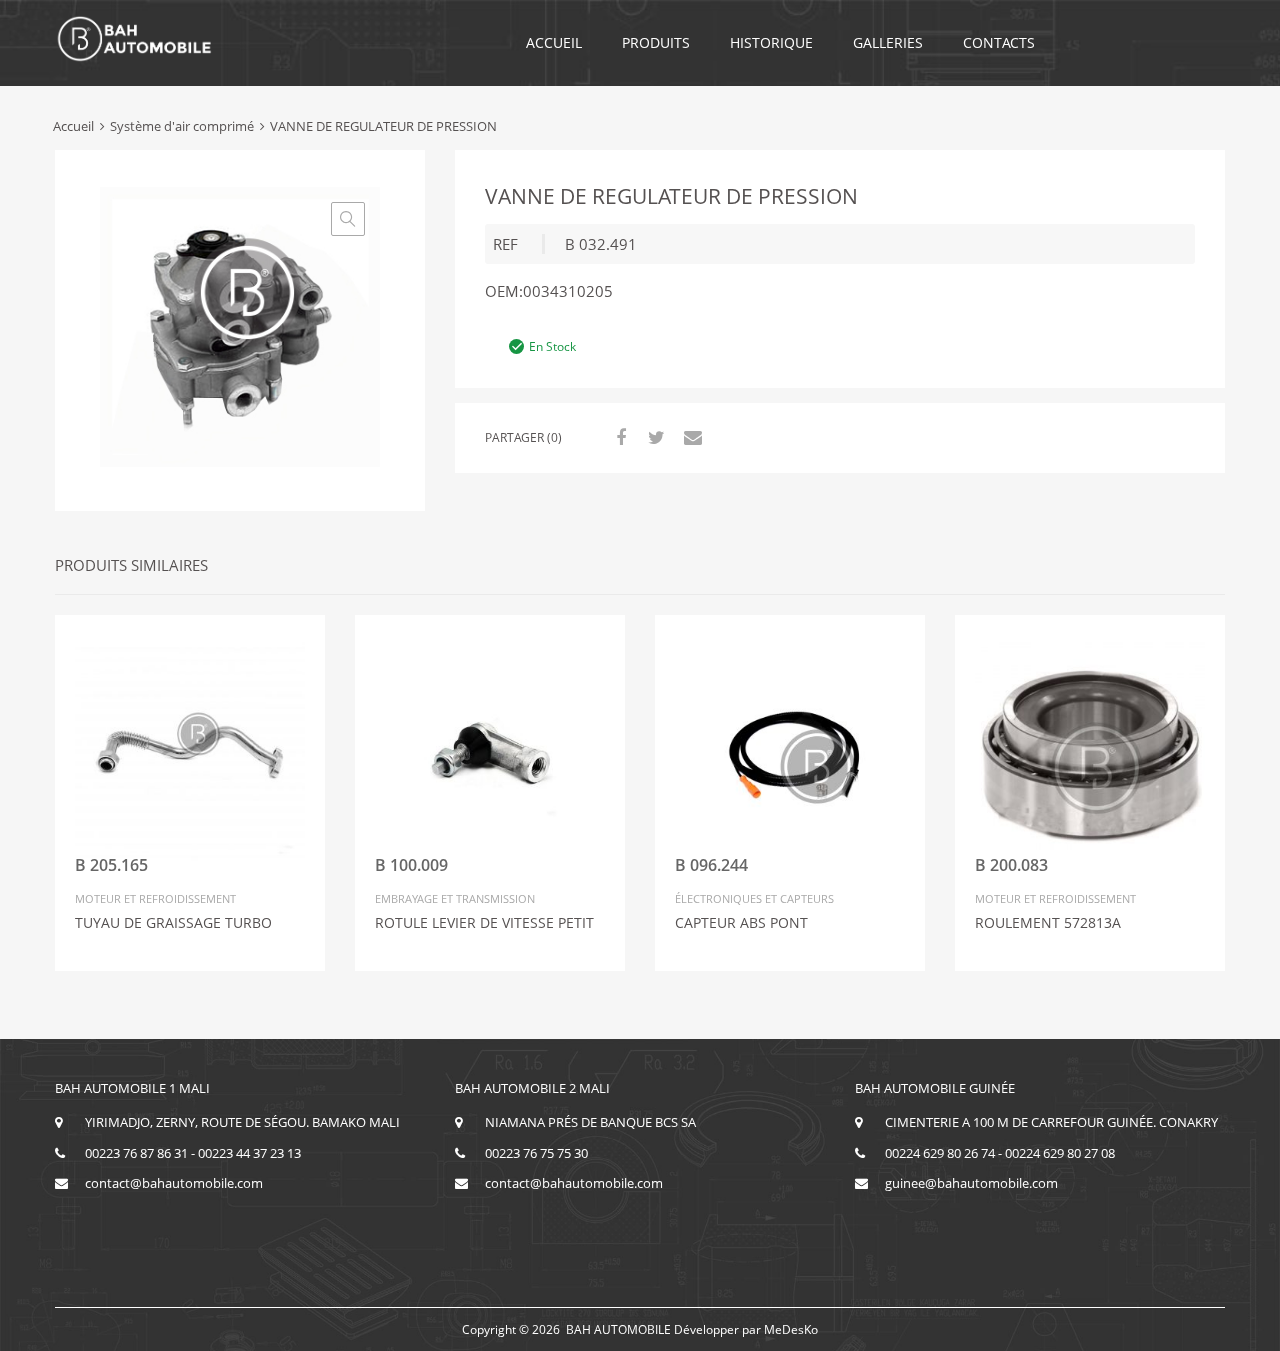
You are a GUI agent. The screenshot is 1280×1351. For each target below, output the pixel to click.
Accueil (554, 42)
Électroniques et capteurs (754, 898)
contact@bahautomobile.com (174, 1183)
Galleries (888, 42)
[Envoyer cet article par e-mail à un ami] (690, 437)
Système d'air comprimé (182, 126)
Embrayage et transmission (455, 898)
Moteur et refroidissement (155, 898)
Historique (771, 42)
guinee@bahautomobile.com (971, 1183)
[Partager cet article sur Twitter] (654, 437)
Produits (656, 42)
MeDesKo (791, 1329)
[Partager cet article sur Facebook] (618, 437)
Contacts (999, 42)
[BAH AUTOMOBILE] (135, 58)
